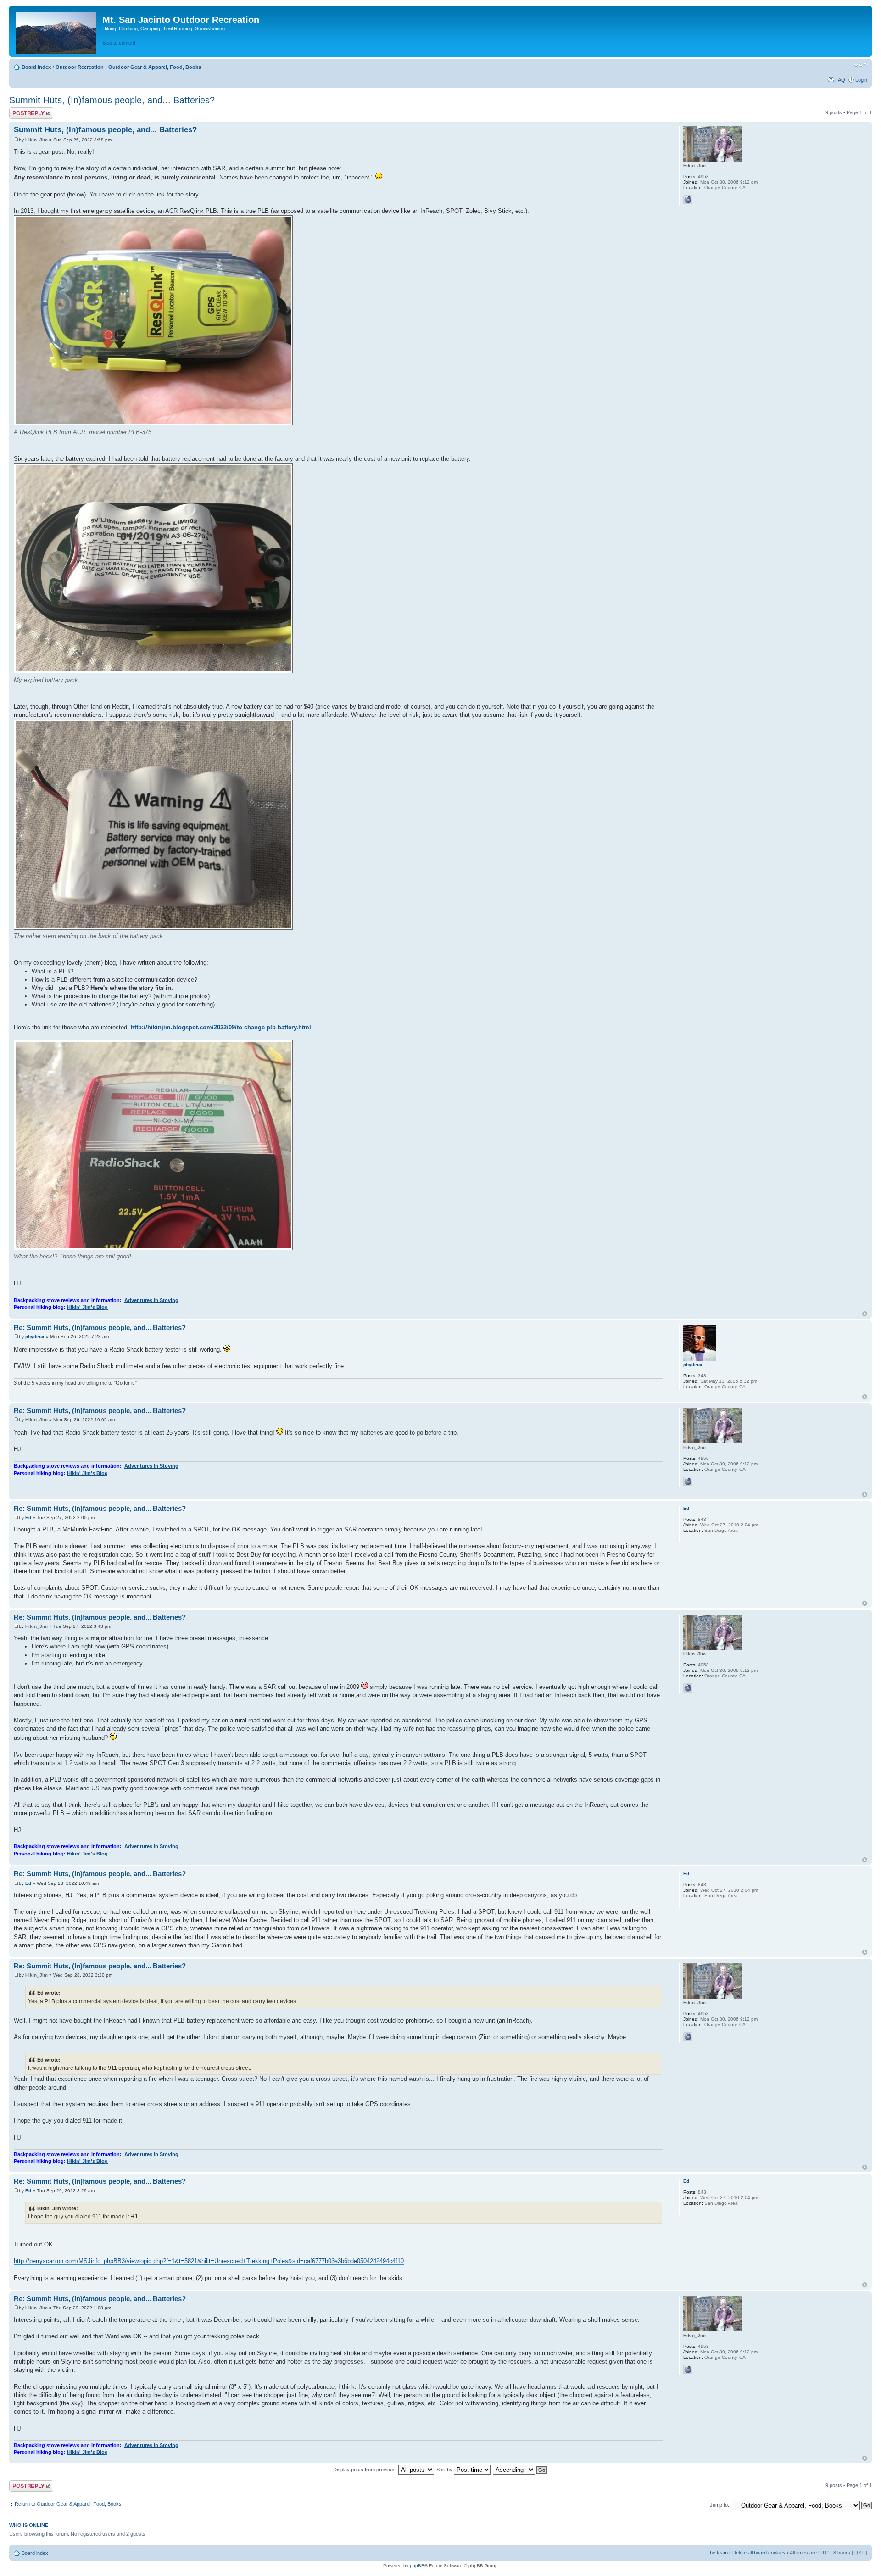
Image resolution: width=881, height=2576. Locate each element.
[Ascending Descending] (520, 2470)
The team (717, 2553)
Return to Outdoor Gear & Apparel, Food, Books (68, 2504)
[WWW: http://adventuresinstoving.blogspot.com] (688, 200)
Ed (28, 1517)
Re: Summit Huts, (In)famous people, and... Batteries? (100, 1327)
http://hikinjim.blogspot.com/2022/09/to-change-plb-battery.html (221, 1027)
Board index (36, 67)
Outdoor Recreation (80, 67)
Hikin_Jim (36, 140)
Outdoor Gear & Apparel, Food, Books (155, 67)
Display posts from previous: (366, 2470)
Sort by (445, 2470)
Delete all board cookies (759, 2553)
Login (861, 80)
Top (865, 1314)
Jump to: (719, 2505)
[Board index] (57, 31)
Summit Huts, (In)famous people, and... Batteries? (112, 100)
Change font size (861, 65)
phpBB (417, 2566)
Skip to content (119, 43)
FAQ (840, 80)
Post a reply (22, 110)
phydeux (35, 1337)
